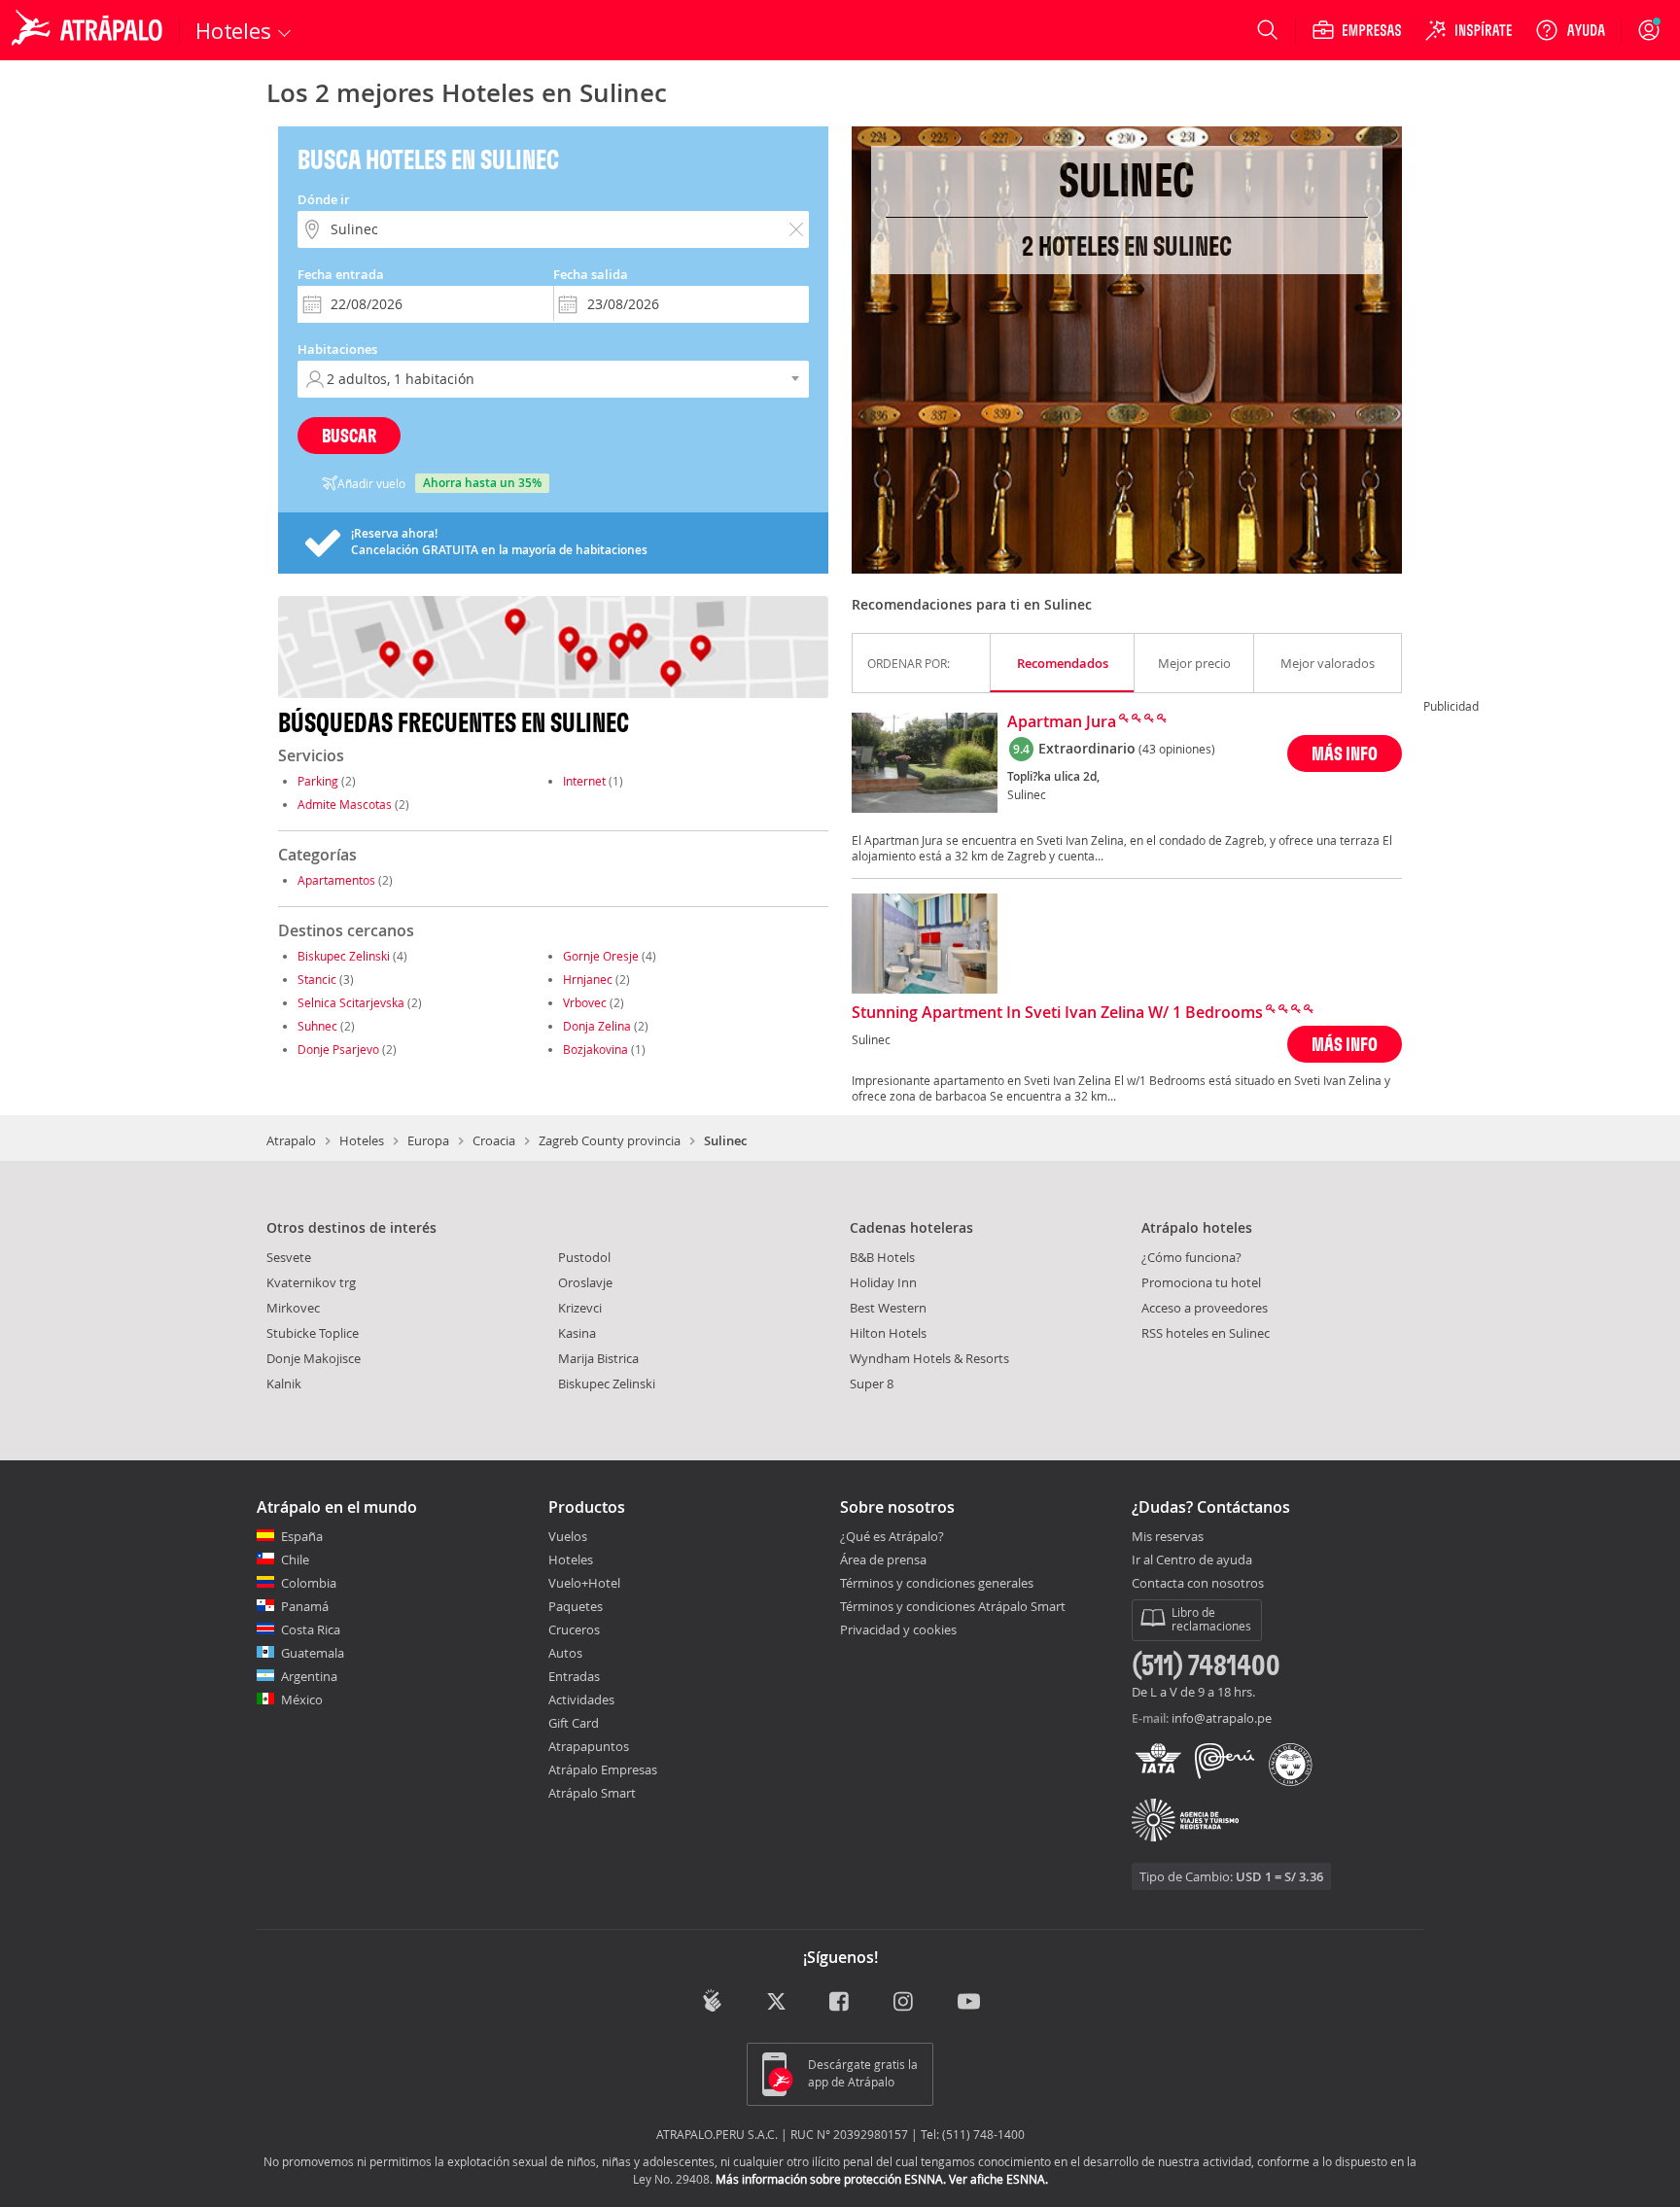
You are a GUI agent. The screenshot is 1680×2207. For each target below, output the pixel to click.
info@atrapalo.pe (1222, 1718)
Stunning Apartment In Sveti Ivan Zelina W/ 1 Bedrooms (1057, 1013)
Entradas (574, 1676)
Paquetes (576, 1606)
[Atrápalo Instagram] (905, 2002)
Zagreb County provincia (610, 1140)
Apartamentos (336, 880)
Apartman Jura (1062, 722)
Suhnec (317, 1026)
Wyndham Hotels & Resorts (929, 1358)
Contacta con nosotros (1198, 1584)
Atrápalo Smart (592, 1793)
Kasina (577, 1333)
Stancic (317, 979)
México (302, 1699)
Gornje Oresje (601, 956)
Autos (565, 1653)
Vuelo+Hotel (584, 1583)
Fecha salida (591, 274)
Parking (318, 781)
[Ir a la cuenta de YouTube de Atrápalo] (969, 2002)
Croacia (494, 1140)
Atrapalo (291, 1140)
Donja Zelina (597, 1026)
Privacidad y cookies (898, 1629)
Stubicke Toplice (313, 1333)
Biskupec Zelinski (344, 956)
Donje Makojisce (314, 1358)
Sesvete (289, 1257)
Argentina (309, 1676)
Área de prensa (883, 1559)
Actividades (581, 1699)
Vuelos (568, 1536)
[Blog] (712, 2000)
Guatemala (313, 1653)
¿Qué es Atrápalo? (892, 1536)
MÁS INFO (1345, 753)
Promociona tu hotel (1201, 1282)
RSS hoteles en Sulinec (1206, 1333)
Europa (428, 1140)
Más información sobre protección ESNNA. (831, 2179)
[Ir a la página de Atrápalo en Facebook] (840, 2002)
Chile (295, 1559)
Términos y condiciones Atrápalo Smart (953, 1606)
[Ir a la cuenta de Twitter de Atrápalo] (776, 2002)
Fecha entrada (341, 274)
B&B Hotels (882, 1257)
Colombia (309, 1583)
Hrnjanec (588, 979)
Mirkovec (293, 1308)
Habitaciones (337, 349)
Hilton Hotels (888, 1333)
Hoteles (362, 1140)
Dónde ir (324, 199)
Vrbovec (585, 1002)
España (302, 1536)
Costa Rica (311, 1629)
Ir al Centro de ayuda (1192, 1560)
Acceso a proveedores (1205, 1308)
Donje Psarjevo (338, 1049)
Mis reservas (1168, 1537)
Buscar (349, 435)
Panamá (305, 1606)
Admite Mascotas (345, 804)
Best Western (888, 1308)
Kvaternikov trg (311, 1282)
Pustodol (584, 1257)
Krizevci (580, 1308)
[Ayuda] (1570, 30)
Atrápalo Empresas (603, 1769)
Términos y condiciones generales (937, 1583)
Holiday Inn (883, 1282)
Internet (584, 781)
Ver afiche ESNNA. (998, 2179)
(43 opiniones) (1177, 749)
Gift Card (574, 1723)
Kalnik (284, 1384)
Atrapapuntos (589, 1746)
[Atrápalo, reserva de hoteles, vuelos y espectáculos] (89, 30)
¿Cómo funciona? (1191, 1257)
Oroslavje (585, 1282)
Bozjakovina (595, 1049)
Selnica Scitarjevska (351, 1002)
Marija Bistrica (598, 1358)
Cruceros (574, 1629)
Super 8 (872, 1384)
